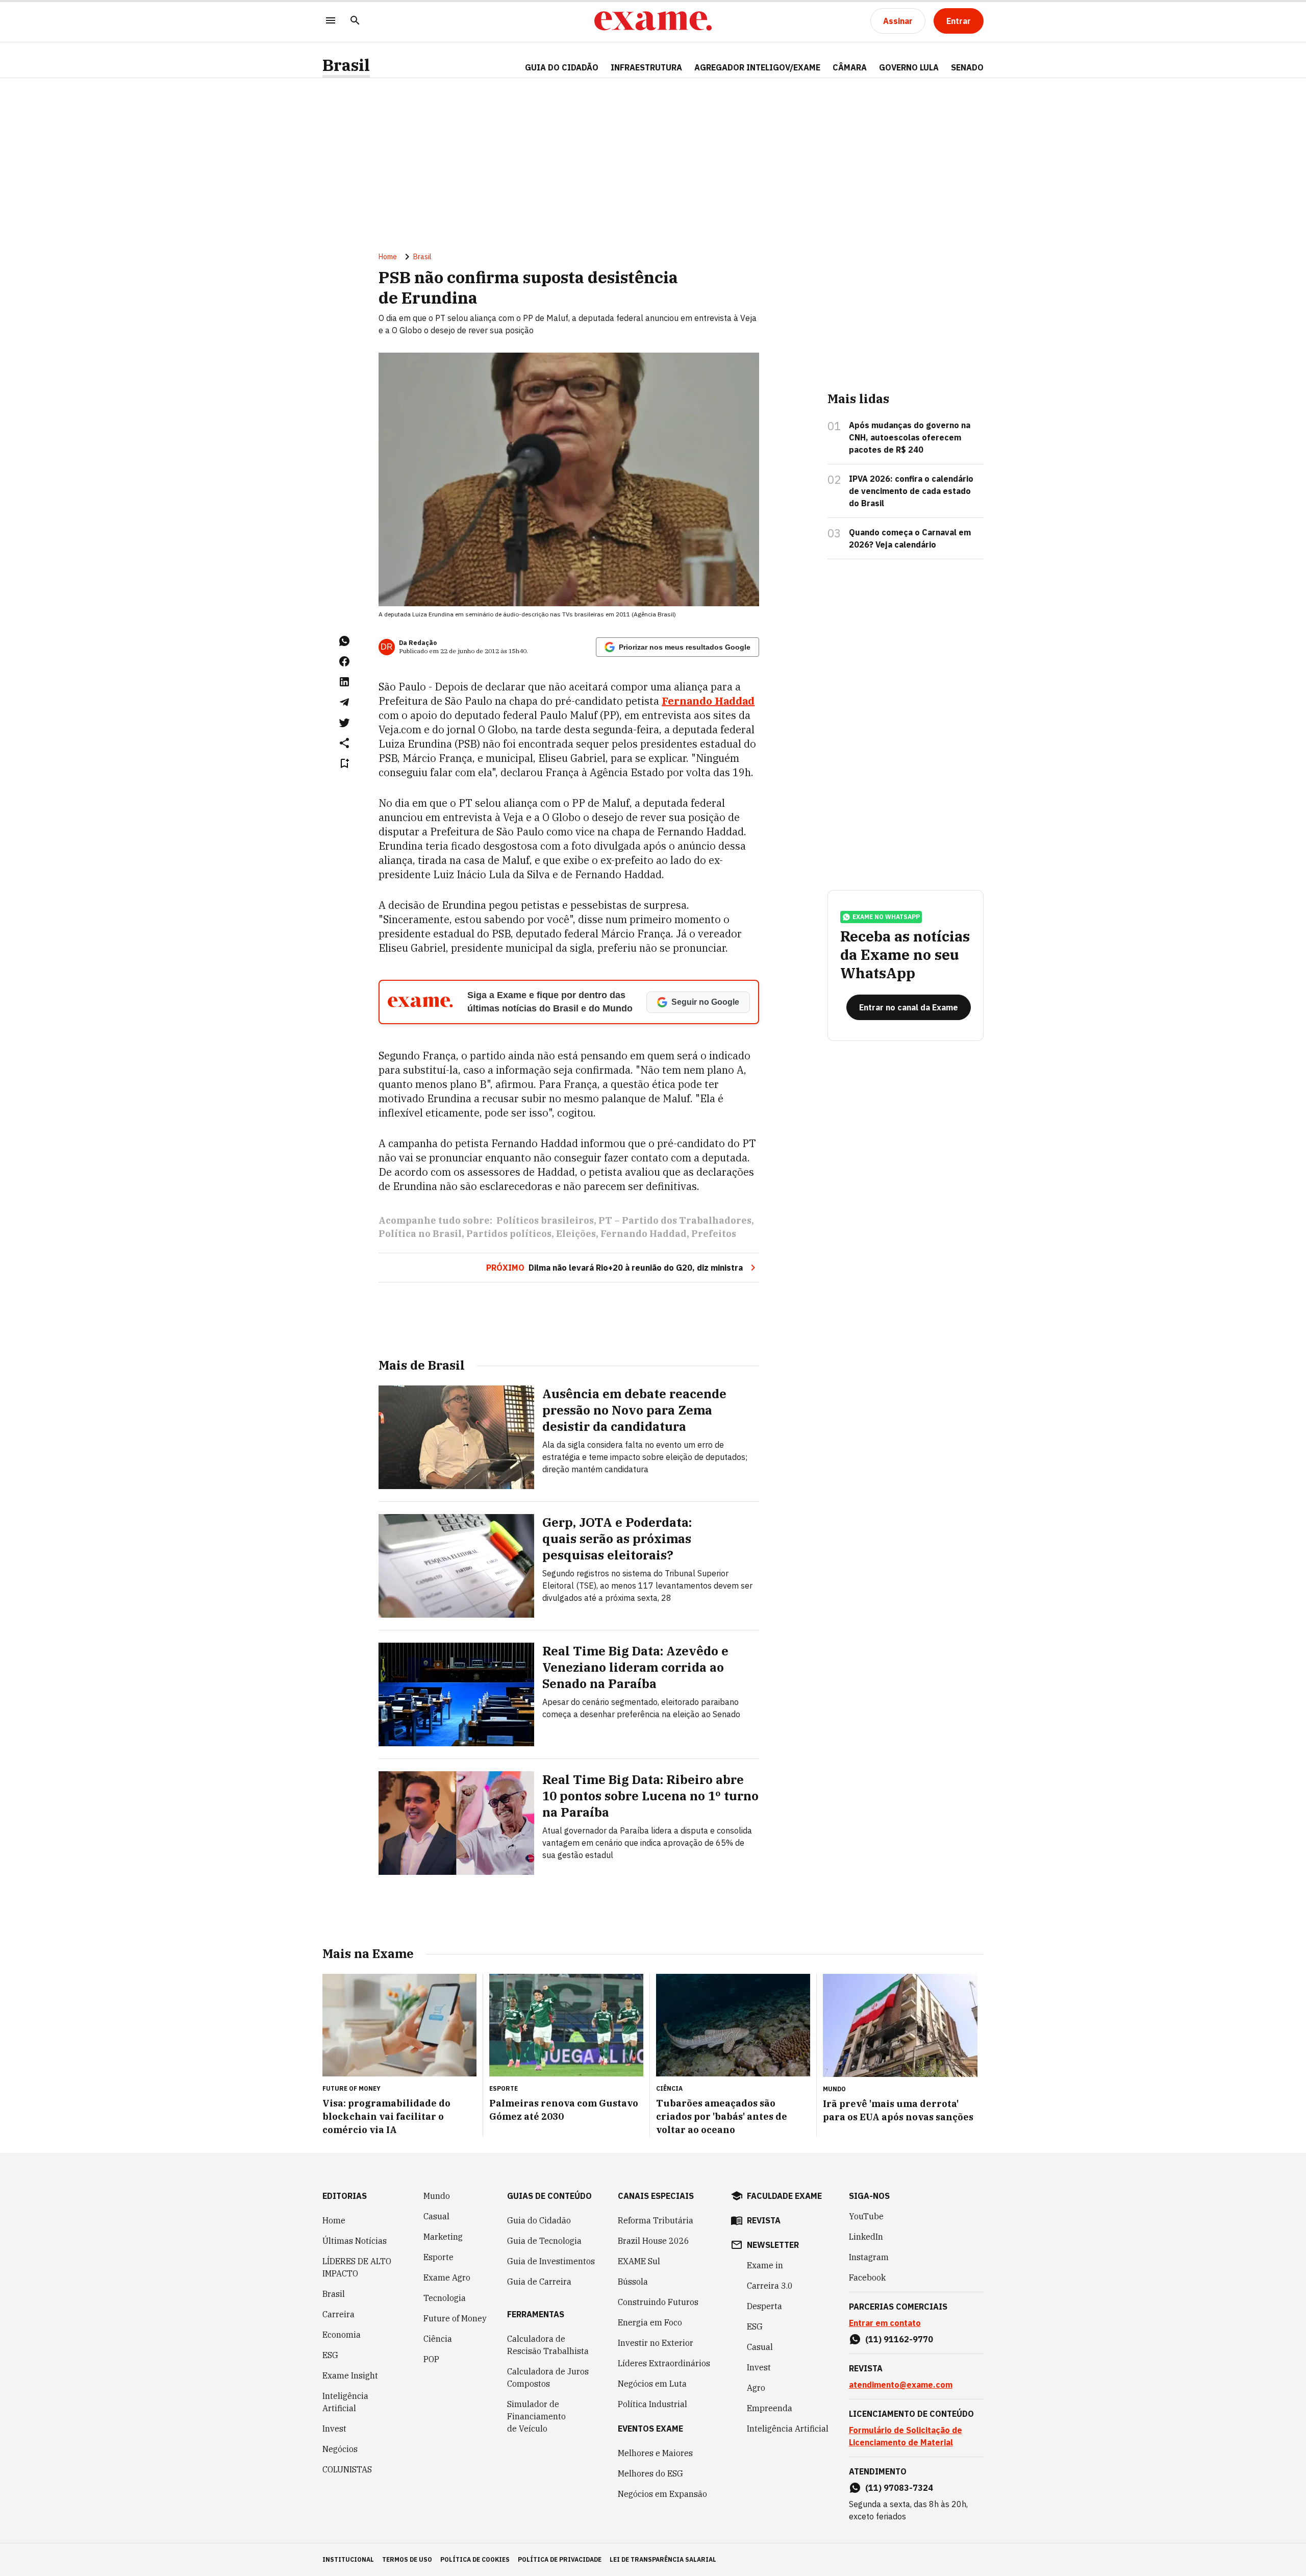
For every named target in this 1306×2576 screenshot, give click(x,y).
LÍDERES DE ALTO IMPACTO (357, 2267)
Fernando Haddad (708, 701)
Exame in (765, 2265)
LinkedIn (866, 2237)
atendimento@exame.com (901, 2385)
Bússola (633, 2282)
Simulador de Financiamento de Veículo (536, 2416)
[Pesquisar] (355, 21)
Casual (436, 2216)
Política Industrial (652, 2404)
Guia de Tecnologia (544, 2241)
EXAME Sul (639, 2261)
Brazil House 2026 (654, 2241)
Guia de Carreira (539, 2282)
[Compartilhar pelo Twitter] (344, 723)
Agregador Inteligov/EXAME (757, 67)
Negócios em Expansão (662, 2494)
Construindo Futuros (658, 2302)
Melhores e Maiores (655, 2453)
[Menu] (331, 21)
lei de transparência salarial (663, 2559)
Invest (334, 2429)
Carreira (338, 2314)
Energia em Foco (650, 2322)
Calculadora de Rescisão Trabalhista (548, 2345)
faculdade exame (784, 2196)
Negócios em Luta (652, 2384)
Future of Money (455, 2318)
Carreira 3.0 (770, 2286)
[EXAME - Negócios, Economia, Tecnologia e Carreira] (653, 21)
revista (764, 2220)
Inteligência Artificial (345, 2402)
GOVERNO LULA (909, 67)
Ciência (438, 2339)
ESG (330, 2355)
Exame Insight (350, 2375)
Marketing (443, 2237)
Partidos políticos (509, 1234)
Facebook (867, 2277)
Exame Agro (447, 2277)
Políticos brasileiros (545, 1220)
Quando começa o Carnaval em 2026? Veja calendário (910, 538)
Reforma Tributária (656, 2220)
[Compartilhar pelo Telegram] (344, 702)
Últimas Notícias (355, 2241)
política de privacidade (560, 2559)
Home (388, 257)
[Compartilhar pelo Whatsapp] (344, 641)
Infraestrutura (646, 67)
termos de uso (407, 2559)
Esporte (438, 2257)
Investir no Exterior (656, 2343)
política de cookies (475, 2559)
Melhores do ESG (650, 2473)
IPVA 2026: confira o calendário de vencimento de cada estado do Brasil (911, 491)
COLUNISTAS (347, 2469)
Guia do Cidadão (562, 67)
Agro (756, 2388)
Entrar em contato (885, 2323)
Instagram (869, 2257)
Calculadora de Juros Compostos (548, 2377)
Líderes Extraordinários (664, 2363)
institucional (348, 2559)
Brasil (346, 65)
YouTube (866, 2216)
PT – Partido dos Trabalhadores (675, 1220)
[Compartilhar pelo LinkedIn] (344, 682)
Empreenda (770, 2408)
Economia (342, 2335)
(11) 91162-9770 (899, 2339)
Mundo (437, 2196)
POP (431, 2359)
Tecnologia (445, 2298)
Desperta (764, 2306)
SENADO (967, 67)
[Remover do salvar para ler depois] (344, 763)
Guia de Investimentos (551, 2261)
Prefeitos (714, 1234)
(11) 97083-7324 (899, 2488)
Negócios (340, 2449)
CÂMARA (850, 67)
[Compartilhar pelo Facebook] (344, 661)
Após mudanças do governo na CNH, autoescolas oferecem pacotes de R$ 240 (910, 437)
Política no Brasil (420, 1234)
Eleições (576, 1234)
